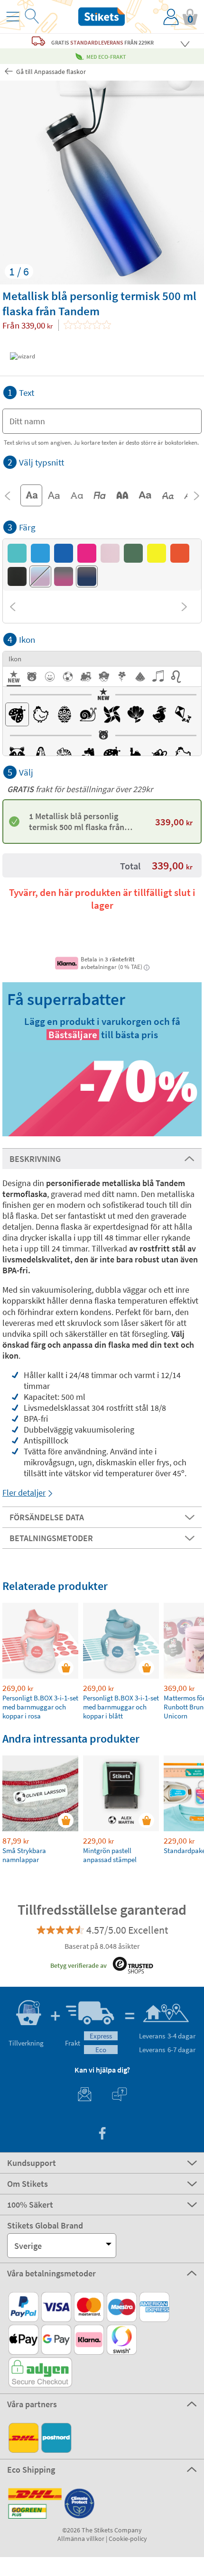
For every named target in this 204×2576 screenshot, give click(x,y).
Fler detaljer (24, 1493)
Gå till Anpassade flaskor (50, 72)
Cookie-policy (128, 2539)
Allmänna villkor (81, 2539)
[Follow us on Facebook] (102, 2134)
